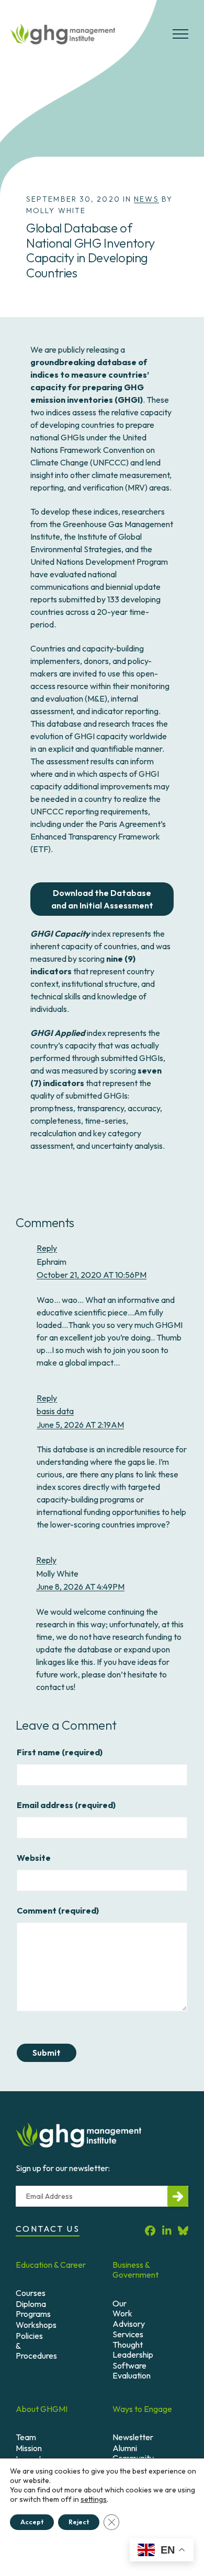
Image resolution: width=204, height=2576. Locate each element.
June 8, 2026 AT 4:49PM (80, 1587)
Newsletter (133, 2437)
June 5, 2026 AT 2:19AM (80, 1425)
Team (26, 2437)
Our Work (122, 2308)
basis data (55, 1411)
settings (94, 2499)
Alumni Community (133, 2453)
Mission (29, 2448)
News (146, 199)
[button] (180, 38)
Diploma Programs (33, 2309)
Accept (32, 2522)
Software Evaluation (132, 2370)
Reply (47, 1248)
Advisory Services (129, 2329)
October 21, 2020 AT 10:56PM (92, 1275)
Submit (47, 2053)
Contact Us (48, 2229)
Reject (79, 2522)
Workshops (36, 2325)
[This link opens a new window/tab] (150, 2230)
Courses (31, 2293)
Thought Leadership (133, 2350)
